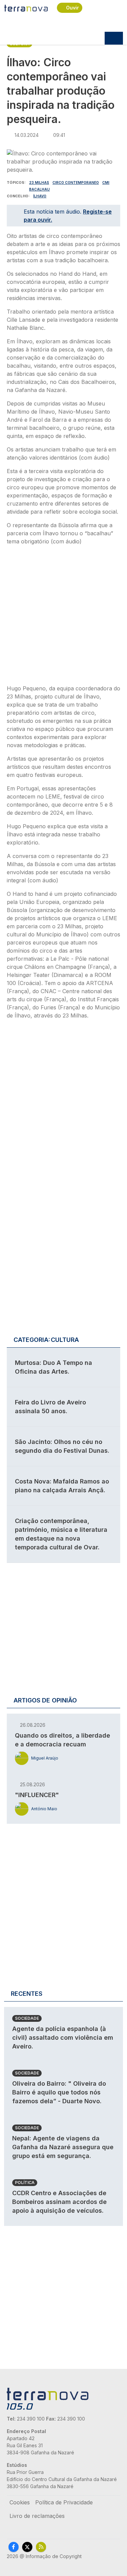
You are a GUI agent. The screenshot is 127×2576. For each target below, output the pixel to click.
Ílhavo (40, 196)
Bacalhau (39, 189)
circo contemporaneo (76, 182)
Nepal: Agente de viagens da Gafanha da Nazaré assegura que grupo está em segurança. (63, 2147)
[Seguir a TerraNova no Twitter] (27, 2547)
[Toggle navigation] (114, 38)
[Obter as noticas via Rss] (41, 2547)
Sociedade (27, 2018)
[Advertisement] (63, 617)
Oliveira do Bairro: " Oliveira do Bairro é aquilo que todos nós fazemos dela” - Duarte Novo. (59, 2092)
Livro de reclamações (37, 2516)
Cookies (20, 2502)
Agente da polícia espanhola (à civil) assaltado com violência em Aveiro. (63, 2038)
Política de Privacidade (64, 2502)
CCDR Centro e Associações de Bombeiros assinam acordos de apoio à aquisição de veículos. (59, 2202)
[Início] (26, 8)
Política (25, 2182)
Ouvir (72, 8)
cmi (106, 182)
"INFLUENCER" (37, 1795)
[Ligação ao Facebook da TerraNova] (14, 2547)
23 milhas (39, 182)
